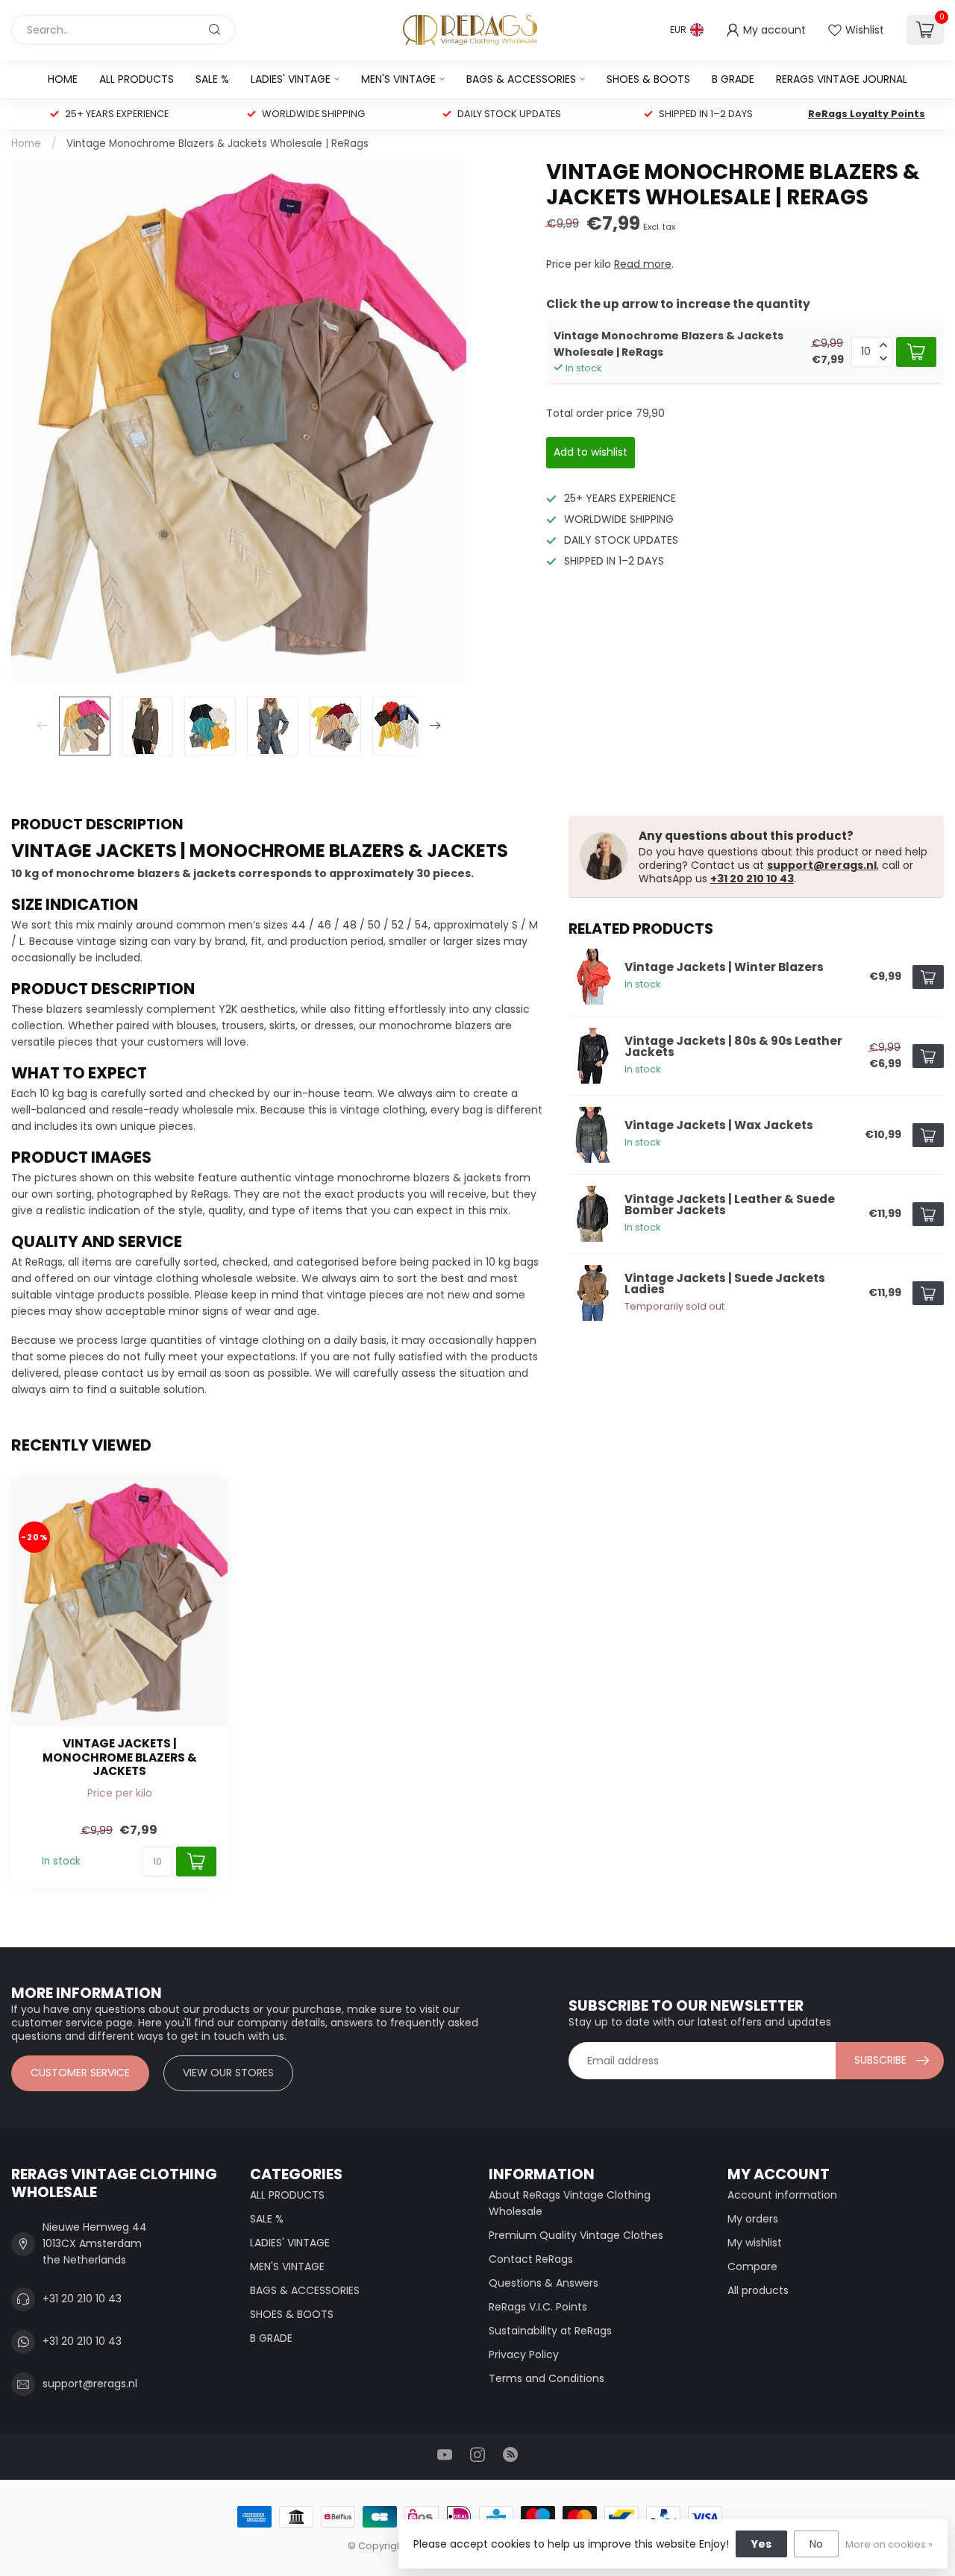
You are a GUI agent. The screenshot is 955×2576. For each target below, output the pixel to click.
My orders (753, 2219)
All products (758, 2290)
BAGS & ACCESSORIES (521, 79)
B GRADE (733, 79)
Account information (782, 2195)
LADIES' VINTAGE (291, 79)
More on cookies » (889, 2544)
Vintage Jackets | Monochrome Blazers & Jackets (120, 1757)
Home (63, 79)
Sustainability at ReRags (550, 2331)
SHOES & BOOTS (648, 79)
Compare (752, 2266)
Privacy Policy (524, 2354)
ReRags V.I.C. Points (538, 2307)
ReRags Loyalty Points (867, 114)
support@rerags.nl (822, 865)
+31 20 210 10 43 (752, 879)
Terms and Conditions (547, 2378)
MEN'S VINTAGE (398, 79)
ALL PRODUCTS (137, 79)
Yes (761, 2544)
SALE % (212, 79)
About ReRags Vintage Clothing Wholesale (570, 2203)
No (816, 2544)
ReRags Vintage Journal (842, 79)
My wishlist (755, 2243)
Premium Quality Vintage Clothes (576, 2235)
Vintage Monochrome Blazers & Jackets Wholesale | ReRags (217, 144)
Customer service (80, 2073)
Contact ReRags (531, 2259)
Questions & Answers (544, 2283)
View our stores (228, 2073)
